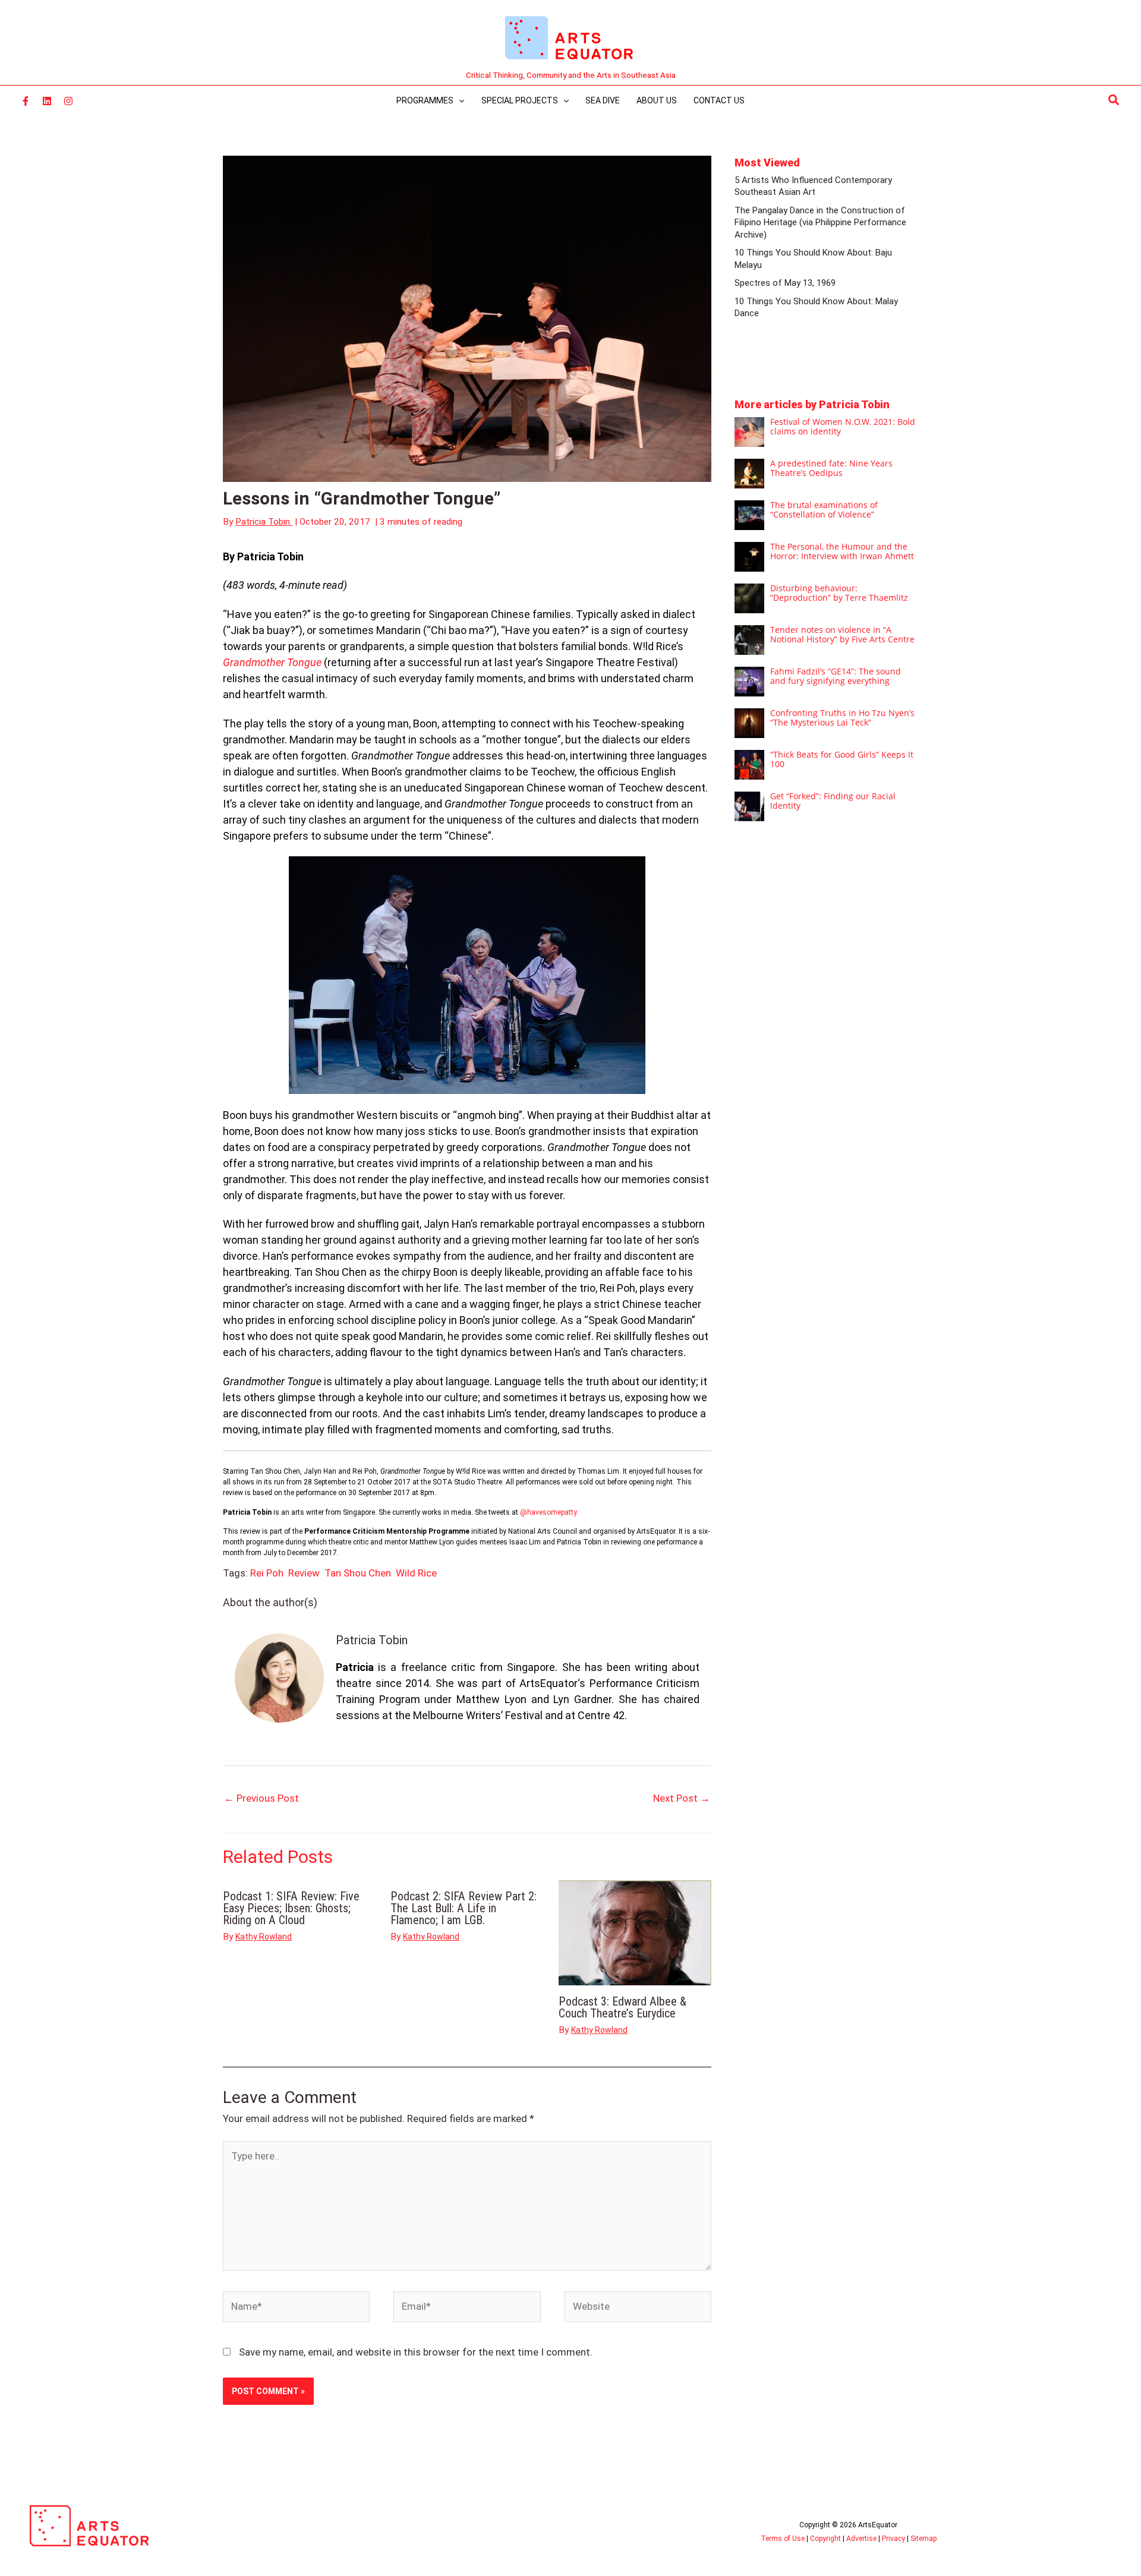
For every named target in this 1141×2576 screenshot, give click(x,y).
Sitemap (923, 2539)
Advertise (861, 2539)
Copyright (825, 2539)
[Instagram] (68, 101)
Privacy (893, 2539)
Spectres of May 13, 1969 (785, 283)
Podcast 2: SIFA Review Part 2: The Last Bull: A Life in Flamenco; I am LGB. (464, 1908)
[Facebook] (26, 101)
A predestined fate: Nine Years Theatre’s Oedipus (831, 468)
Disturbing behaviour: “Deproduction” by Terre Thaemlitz (839, 593)
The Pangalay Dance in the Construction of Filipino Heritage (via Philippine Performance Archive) (820, 223)
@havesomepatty (548, 1512)
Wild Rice (416, 1573)
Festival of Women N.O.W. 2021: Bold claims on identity (843, 426)
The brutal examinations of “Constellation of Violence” (824, 510)
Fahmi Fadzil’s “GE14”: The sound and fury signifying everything (836, 676)
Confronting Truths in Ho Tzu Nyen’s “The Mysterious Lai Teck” (842, 718)
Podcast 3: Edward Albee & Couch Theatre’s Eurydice (622, 2007)
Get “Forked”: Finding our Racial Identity (833, 801)
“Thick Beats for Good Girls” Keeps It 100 (842, 759)
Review (304, 1573)
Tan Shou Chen (358, 1573)
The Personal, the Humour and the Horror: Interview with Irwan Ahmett (842, 551)
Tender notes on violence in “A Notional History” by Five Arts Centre (842, 634)
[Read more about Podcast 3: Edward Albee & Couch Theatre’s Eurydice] (635, 1932)
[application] (459, 100)
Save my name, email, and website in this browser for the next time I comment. (416, 2352)
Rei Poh (267, 1573)
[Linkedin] (47, 101)
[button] (1114, 100)
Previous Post (261, 1798)
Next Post (682, 1798)
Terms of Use (783, 2539)
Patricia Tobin (372, 1640)
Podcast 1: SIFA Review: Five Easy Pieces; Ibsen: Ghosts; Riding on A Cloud (291, 1908)
